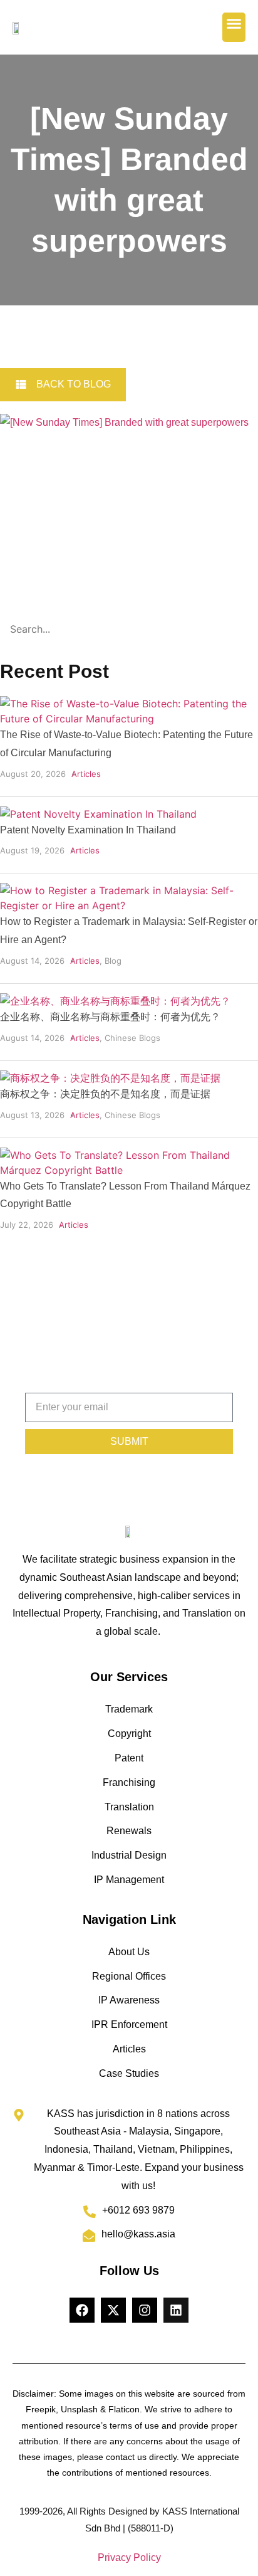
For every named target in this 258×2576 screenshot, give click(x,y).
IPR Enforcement (129, 2024)
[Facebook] (82, 2310)
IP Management (129, 1880)
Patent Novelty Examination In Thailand (88, 830)
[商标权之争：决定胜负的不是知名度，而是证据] (110, 1078)
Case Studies (129, 2073)
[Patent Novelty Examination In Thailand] (98, 814)
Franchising (129, 1782)
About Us (129, 1952)
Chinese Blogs (132, 1038)
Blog (113, 961)
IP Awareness (129, 2000)
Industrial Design (129, 1855)
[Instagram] (145, 2310)
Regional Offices (129, 1976)
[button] (234, 27)
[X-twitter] (113, 2310)
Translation (129, 1807)
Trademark (129, 1709)
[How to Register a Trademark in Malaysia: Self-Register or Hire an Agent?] (129, 905)
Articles (86, 774)
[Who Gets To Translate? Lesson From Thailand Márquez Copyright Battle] (129, 1170)
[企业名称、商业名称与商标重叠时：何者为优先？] (115, 1001)
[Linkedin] (176, 2310)
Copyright (129, 1734)
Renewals (129, 1831)
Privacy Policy (129, 2558)
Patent (129, 1758)
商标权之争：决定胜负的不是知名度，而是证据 (105, 1094)
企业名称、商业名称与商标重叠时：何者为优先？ (110, 1017)
